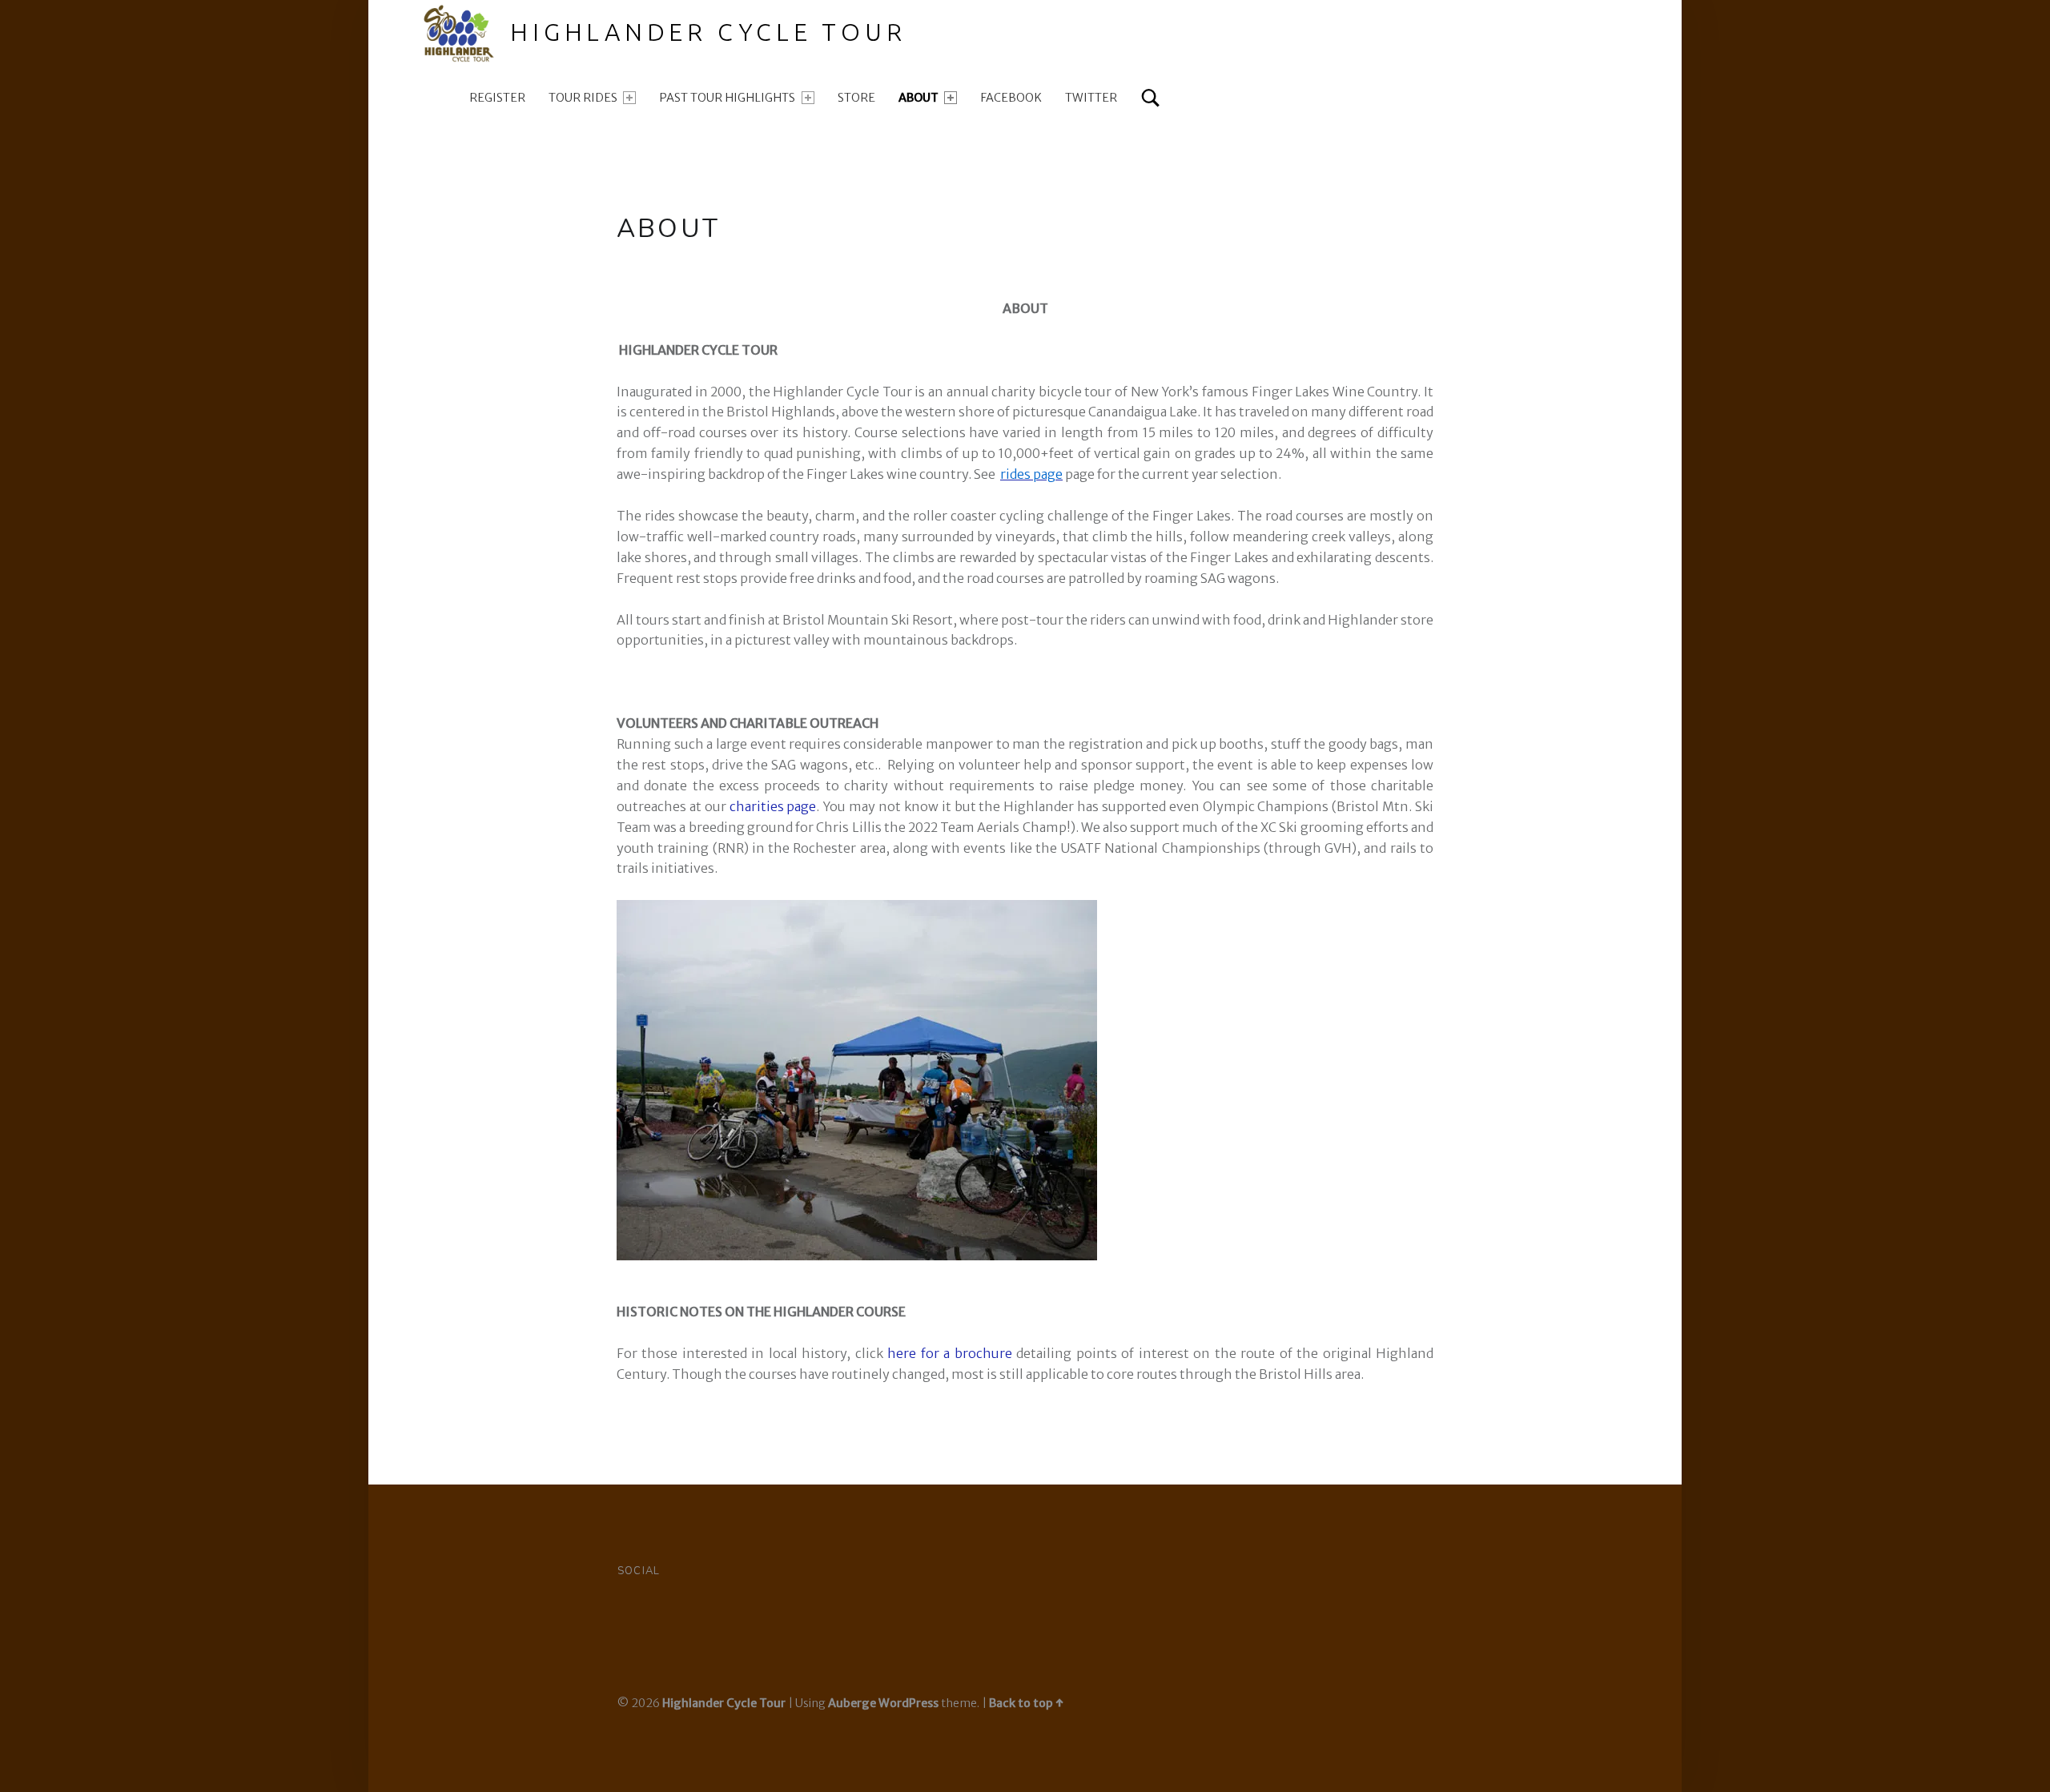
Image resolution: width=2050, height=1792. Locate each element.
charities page (773, 806)
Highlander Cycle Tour (708, 32)
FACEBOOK (1011, 98)
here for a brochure (949, 1353)
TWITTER (1091, 98)
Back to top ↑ (1026, 1703)
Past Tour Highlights (727, 98)
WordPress (908, 1703)
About (918, 98)
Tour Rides (583, 98)
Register (497, 98)
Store (856, 98)
